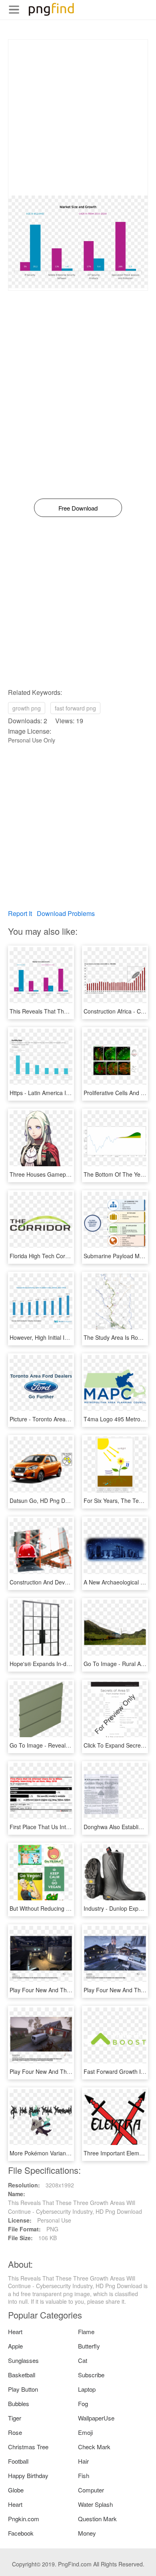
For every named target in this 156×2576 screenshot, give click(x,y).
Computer (91, 2490)
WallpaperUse (96, 2418)
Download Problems (66, 913)
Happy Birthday (28, 2475)
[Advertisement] (78, 118)
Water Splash (95, 2504)
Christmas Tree (28, 2447)
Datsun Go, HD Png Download (48, 1501)
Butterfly (89, 2346)
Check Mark (94, 2447)
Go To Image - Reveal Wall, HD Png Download (68, 1745)
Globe (16, 2490)
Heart (15, 2332)
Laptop (87, 2389)
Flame (86, 2332)
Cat (83, 2360)
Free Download (78, 508)
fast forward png (75, 708)
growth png (27, 708)
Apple (15, 2346)
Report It (20, 913)
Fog (83, 2403)
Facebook (21, 2533)
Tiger (15, 2418)
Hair (83, 2461)
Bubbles (19, 2403)
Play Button (23, 2389)
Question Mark (97, 2519)
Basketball (22, 2375)
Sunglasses (23, 2360)
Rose (15, 2432)
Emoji (85, 2432)
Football (18, 2461)
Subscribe (91, 2375)
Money (87, 2533)
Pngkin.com (24, 2519)
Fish (84, 2475)
